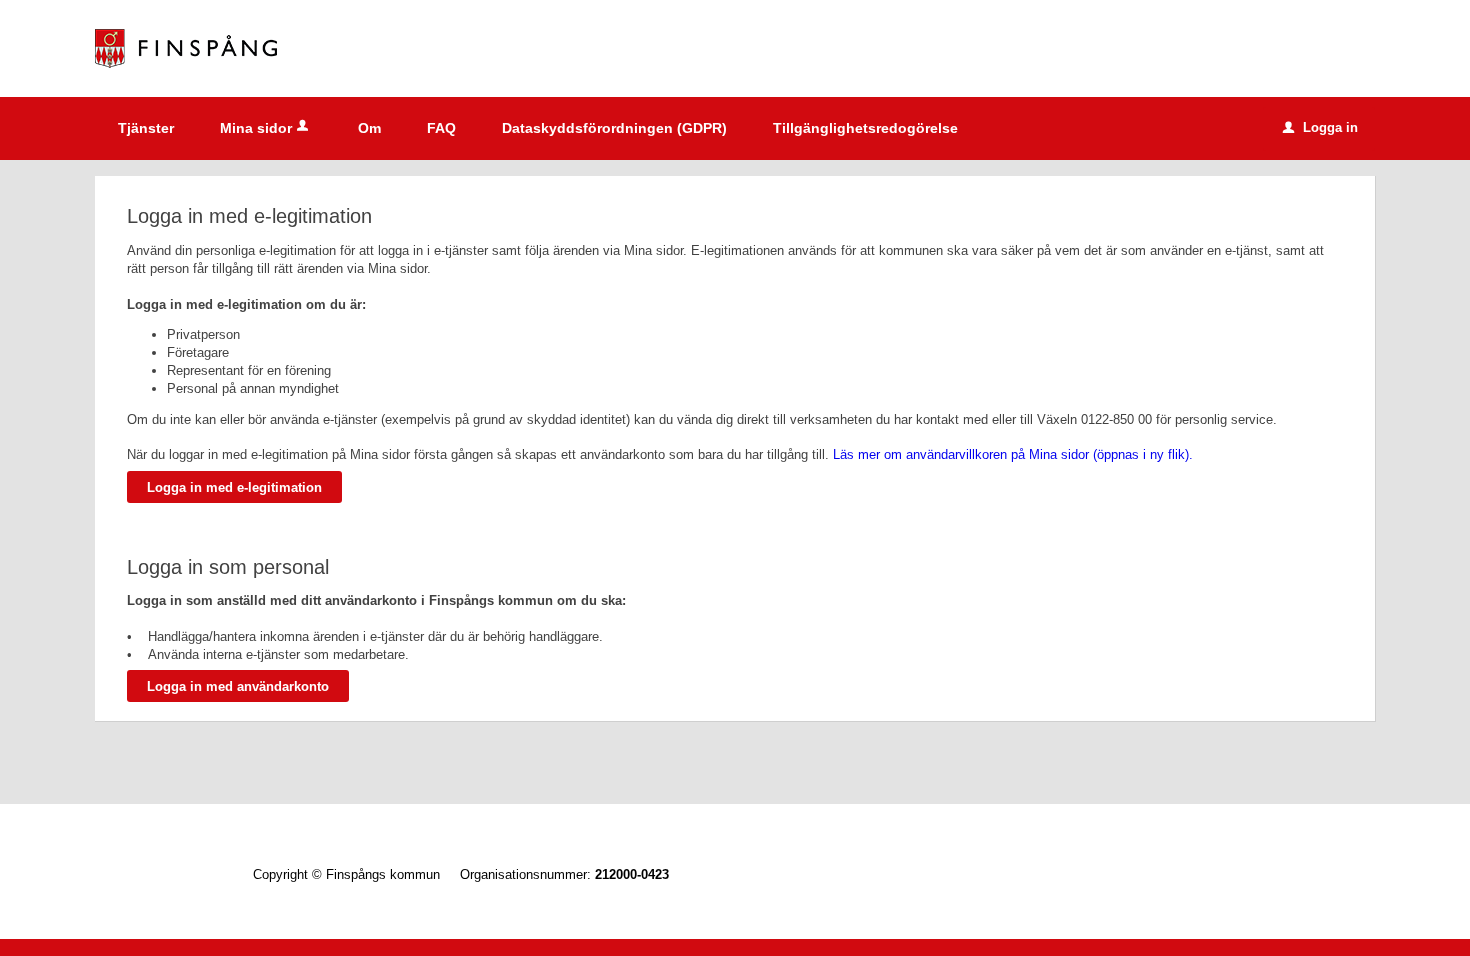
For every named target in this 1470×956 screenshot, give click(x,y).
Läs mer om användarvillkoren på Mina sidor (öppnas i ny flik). (1013, 454)
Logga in (1320, 127)
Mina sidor (256, 128)
